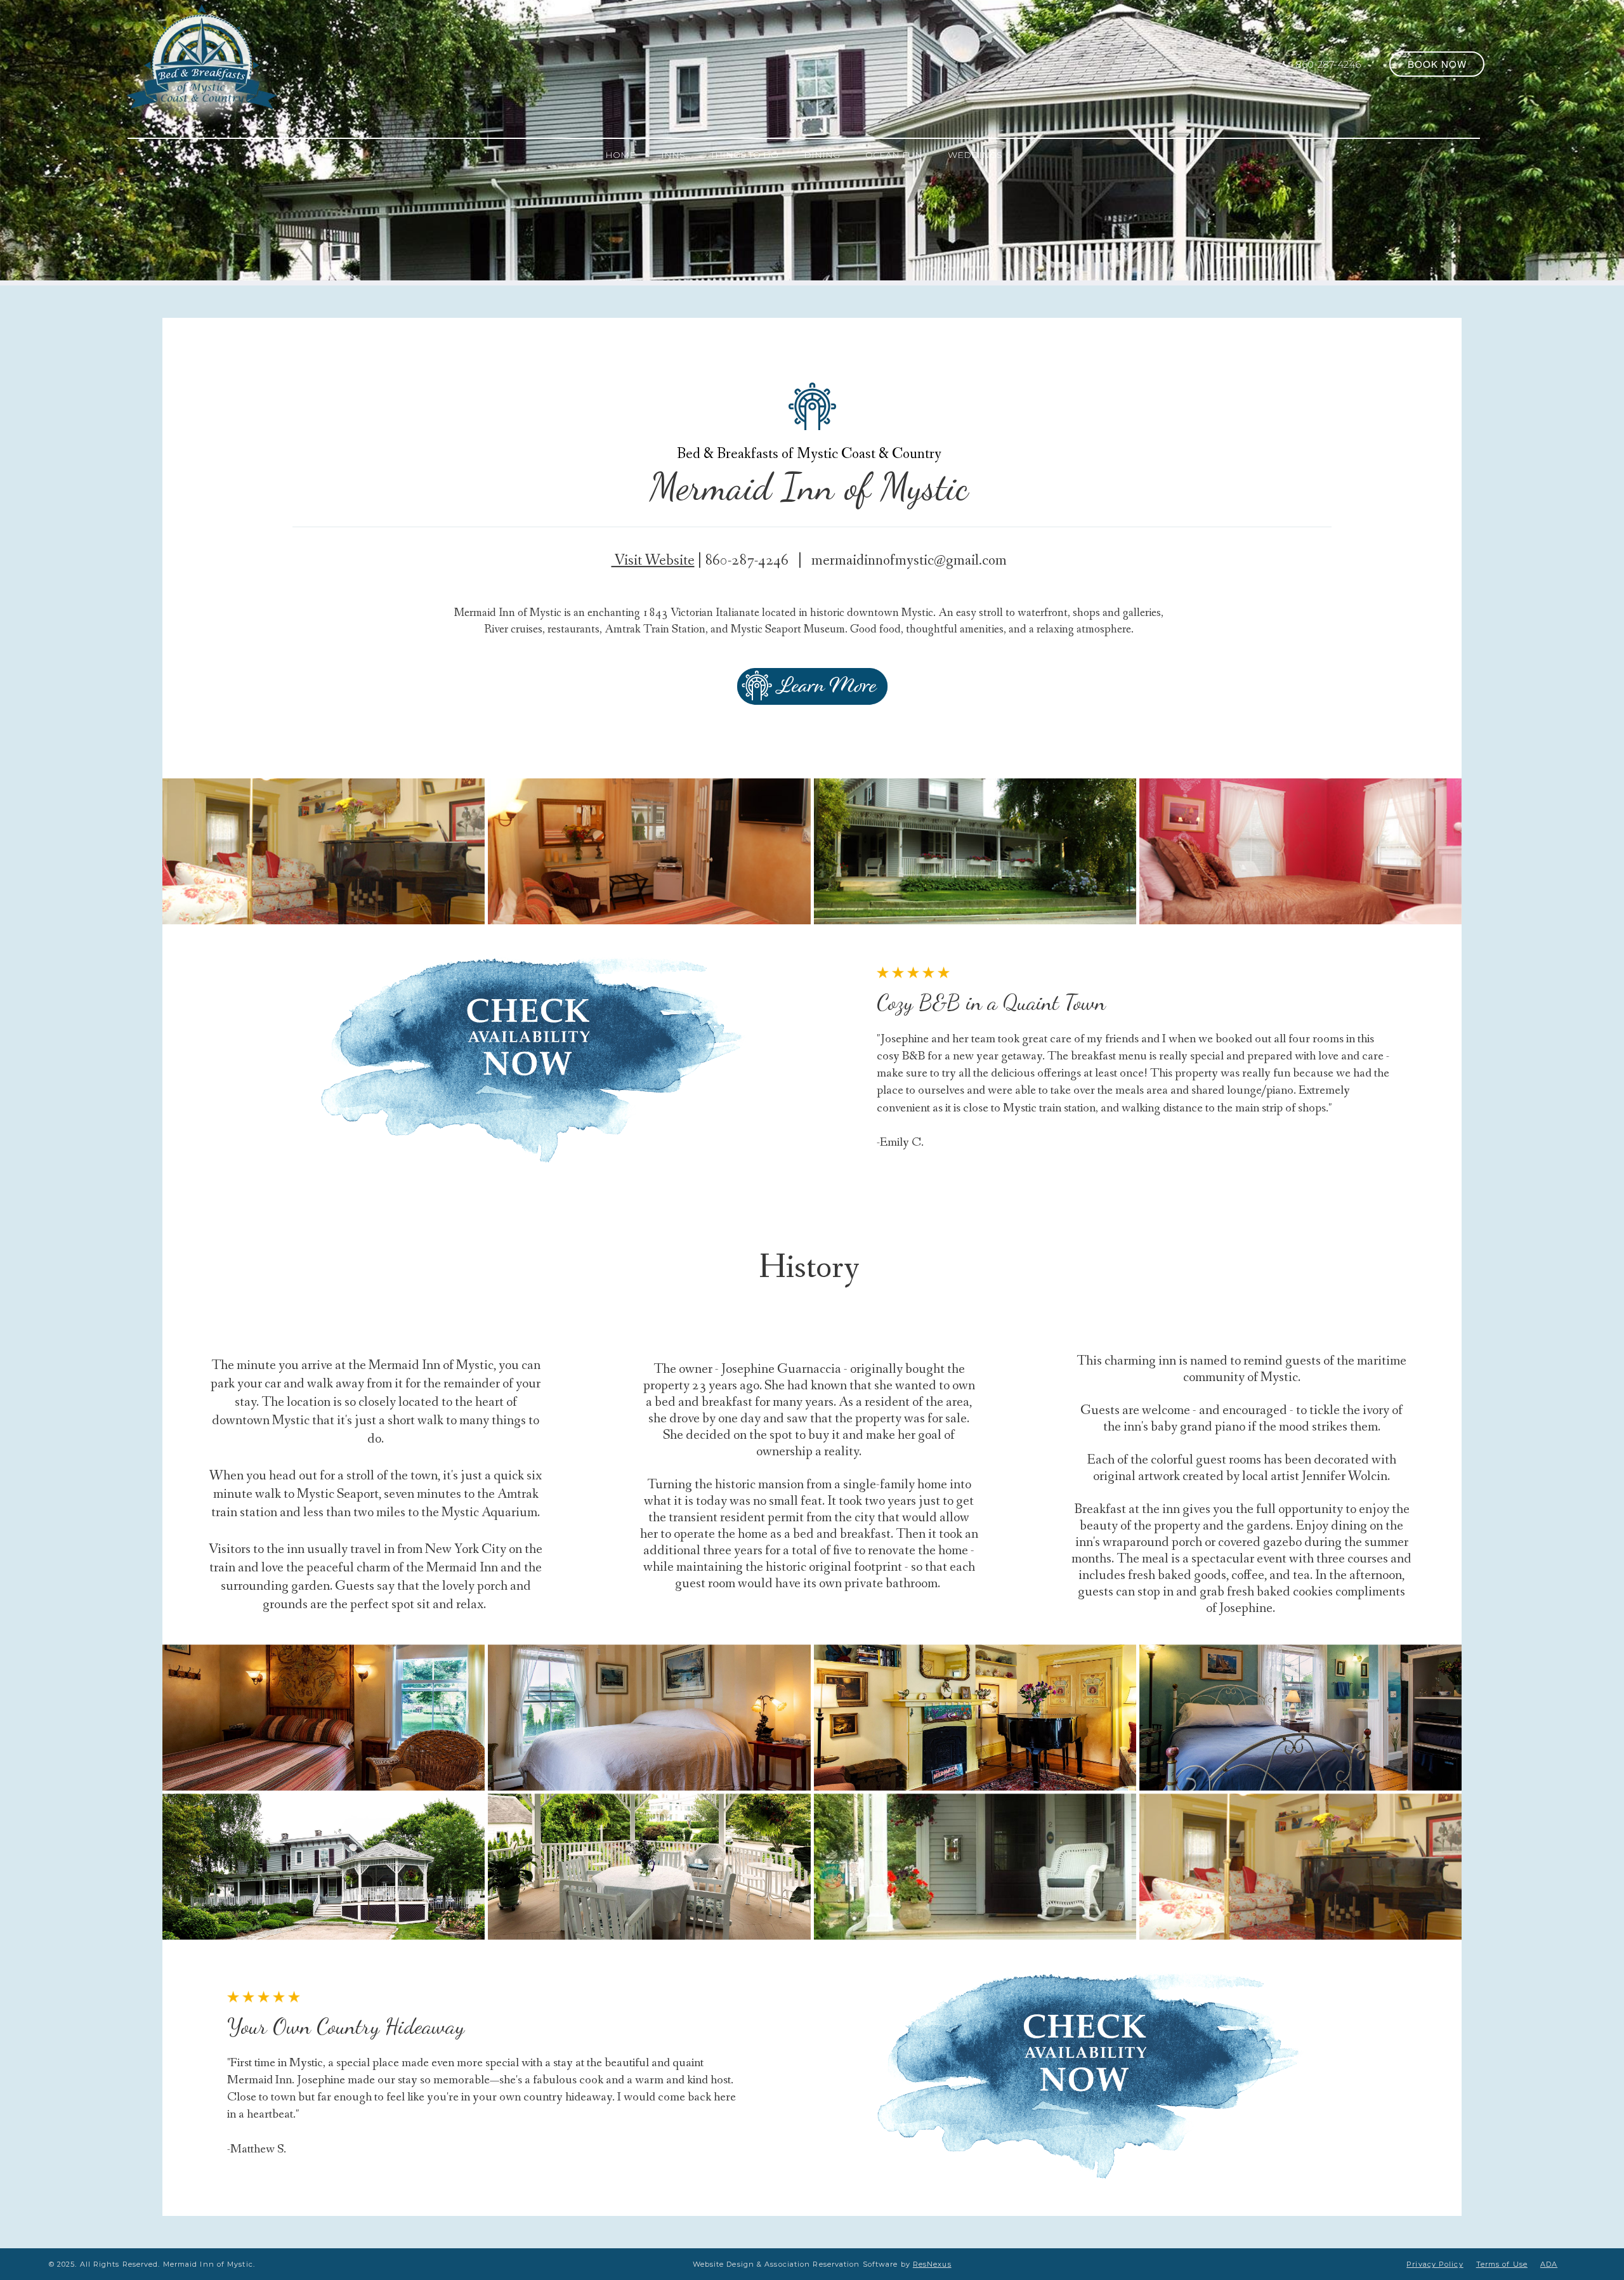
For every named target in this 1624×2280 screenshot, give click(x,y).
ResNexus (932, 2264)
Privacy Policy (1435, 2264)
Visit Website (653, 560)
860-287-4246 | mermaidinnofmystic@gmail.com (856, 560)
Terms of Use (1502, 2264)
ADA (1549, 2264)
